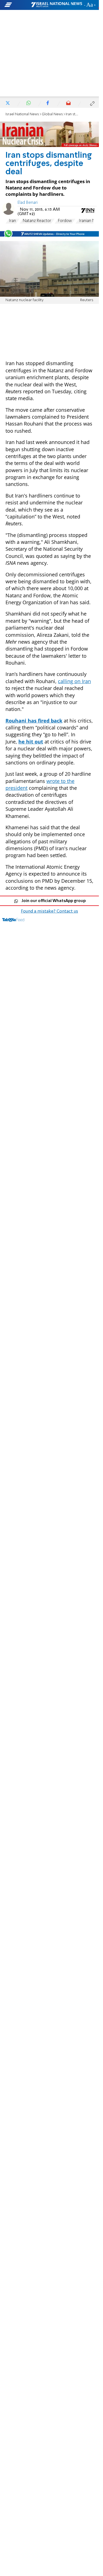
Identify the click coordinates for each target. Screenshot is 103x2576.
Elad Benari (28, 203)
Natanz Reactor (37, 221)
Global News (52, 114)
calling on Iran (74, 681)
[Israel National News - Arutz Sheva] (57, 5)
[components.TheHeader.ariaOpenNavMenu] (17, 5)
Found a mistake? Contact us (49, 911)
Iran (12, 221)
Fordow (65, 221)
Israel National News (22, 114)
